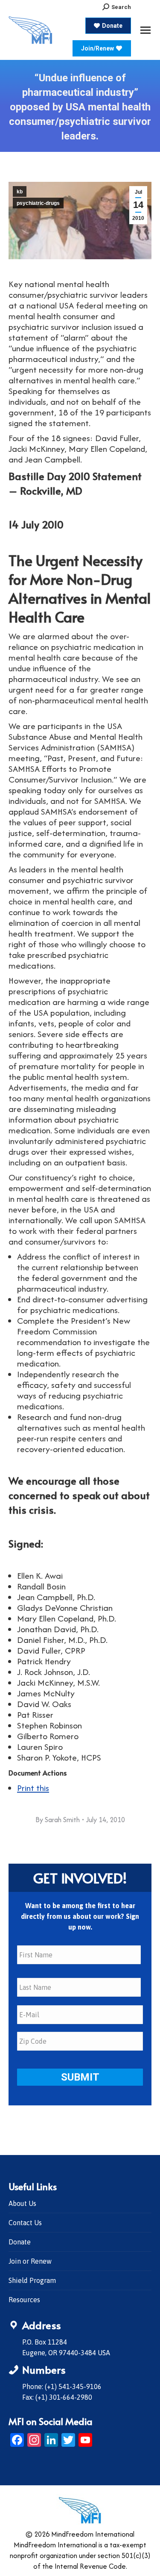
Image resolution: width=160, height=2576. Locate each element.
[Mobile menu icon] (145, 30)
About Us (22, 2203)
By (58, 1820)
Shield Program (32, 2280)
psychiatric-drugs (38, 203)
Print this (33, 1788)
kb (20, 192)
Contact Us (25, 2223)
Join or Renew (30, 2261)
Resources (24, 2300)
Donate (20, 2242)
